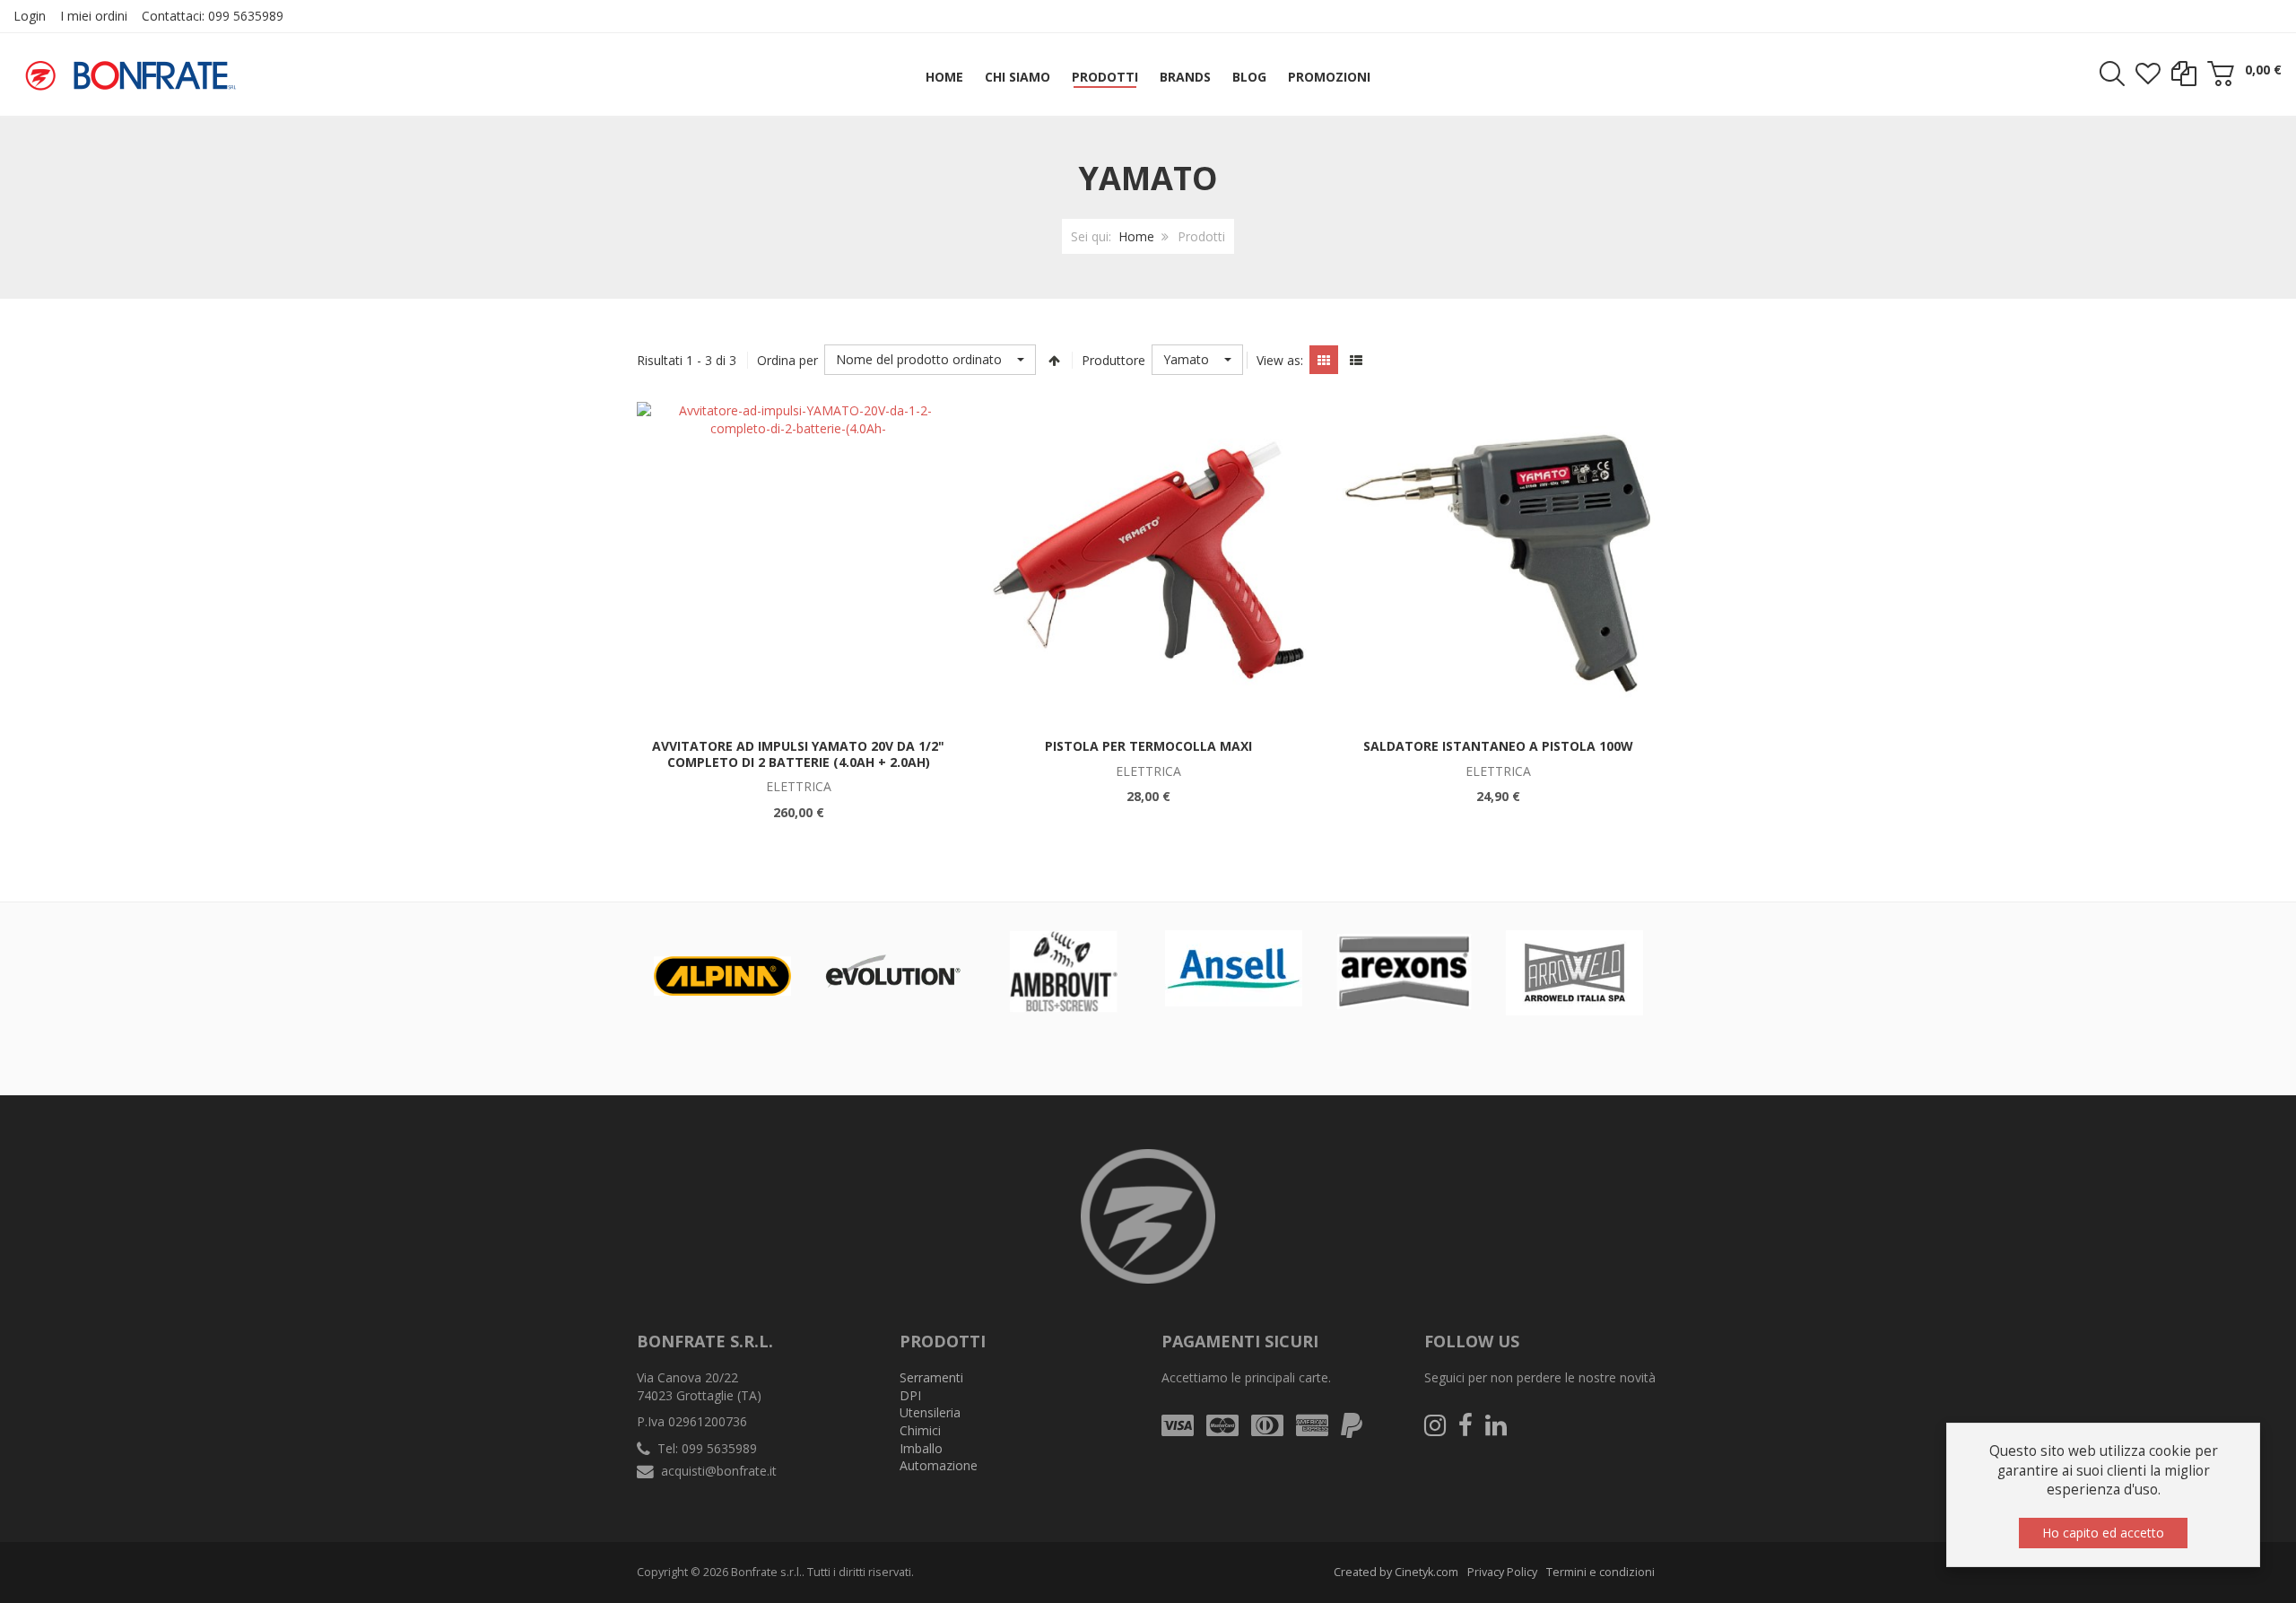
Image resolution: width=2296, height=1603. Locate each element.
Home (1136, 236)
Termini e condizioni (1600, 1572)
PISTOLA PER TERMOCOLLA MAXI (1148, 746)
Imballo (921, 1448)
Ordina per (787, 360)
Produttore (1113, 360)
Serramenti (931, 1377)
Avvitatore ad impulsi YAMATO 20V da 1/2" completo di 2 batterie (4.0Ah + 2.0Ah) (798, 754)
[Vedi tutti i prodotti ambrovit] (1063, 971)
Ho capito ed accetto (2103, 1533)
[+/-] (1054, 360)
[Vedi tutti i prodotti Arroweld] (1574, 972)
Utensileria (930, 1412)
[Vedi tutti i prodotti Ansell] (1234, 968)
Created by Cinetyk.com (1396, 1572)
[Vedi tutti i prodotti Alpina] (722, 976)
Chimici (920, 1430)
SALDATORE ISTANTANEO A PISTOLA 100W (1498, 746)
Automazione (939, 1465)
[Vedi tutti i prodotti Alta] (893, 971)
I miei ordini (94, 16)
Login (30, 16)
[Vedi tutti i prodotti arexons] (1404, 971)
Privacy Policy (1502, 1572)
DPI (910, 1395)
